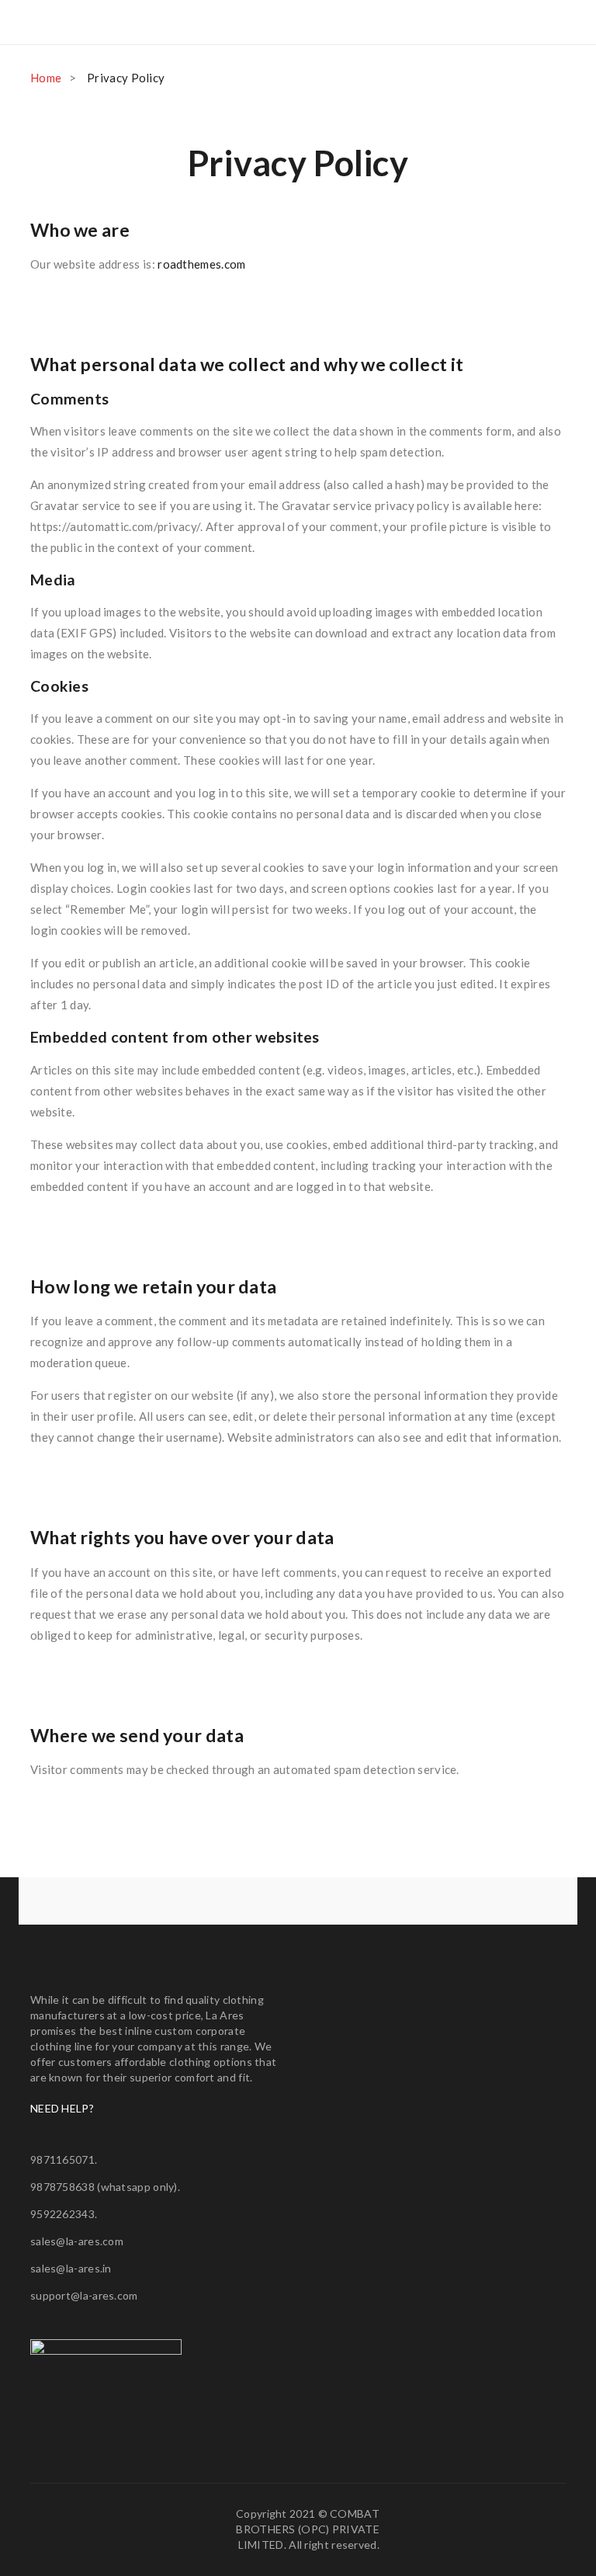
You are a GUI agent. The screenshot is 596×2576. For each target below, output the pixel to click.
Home (46, 78)
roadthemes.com (201, 264)
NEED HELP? (62, 2108)
